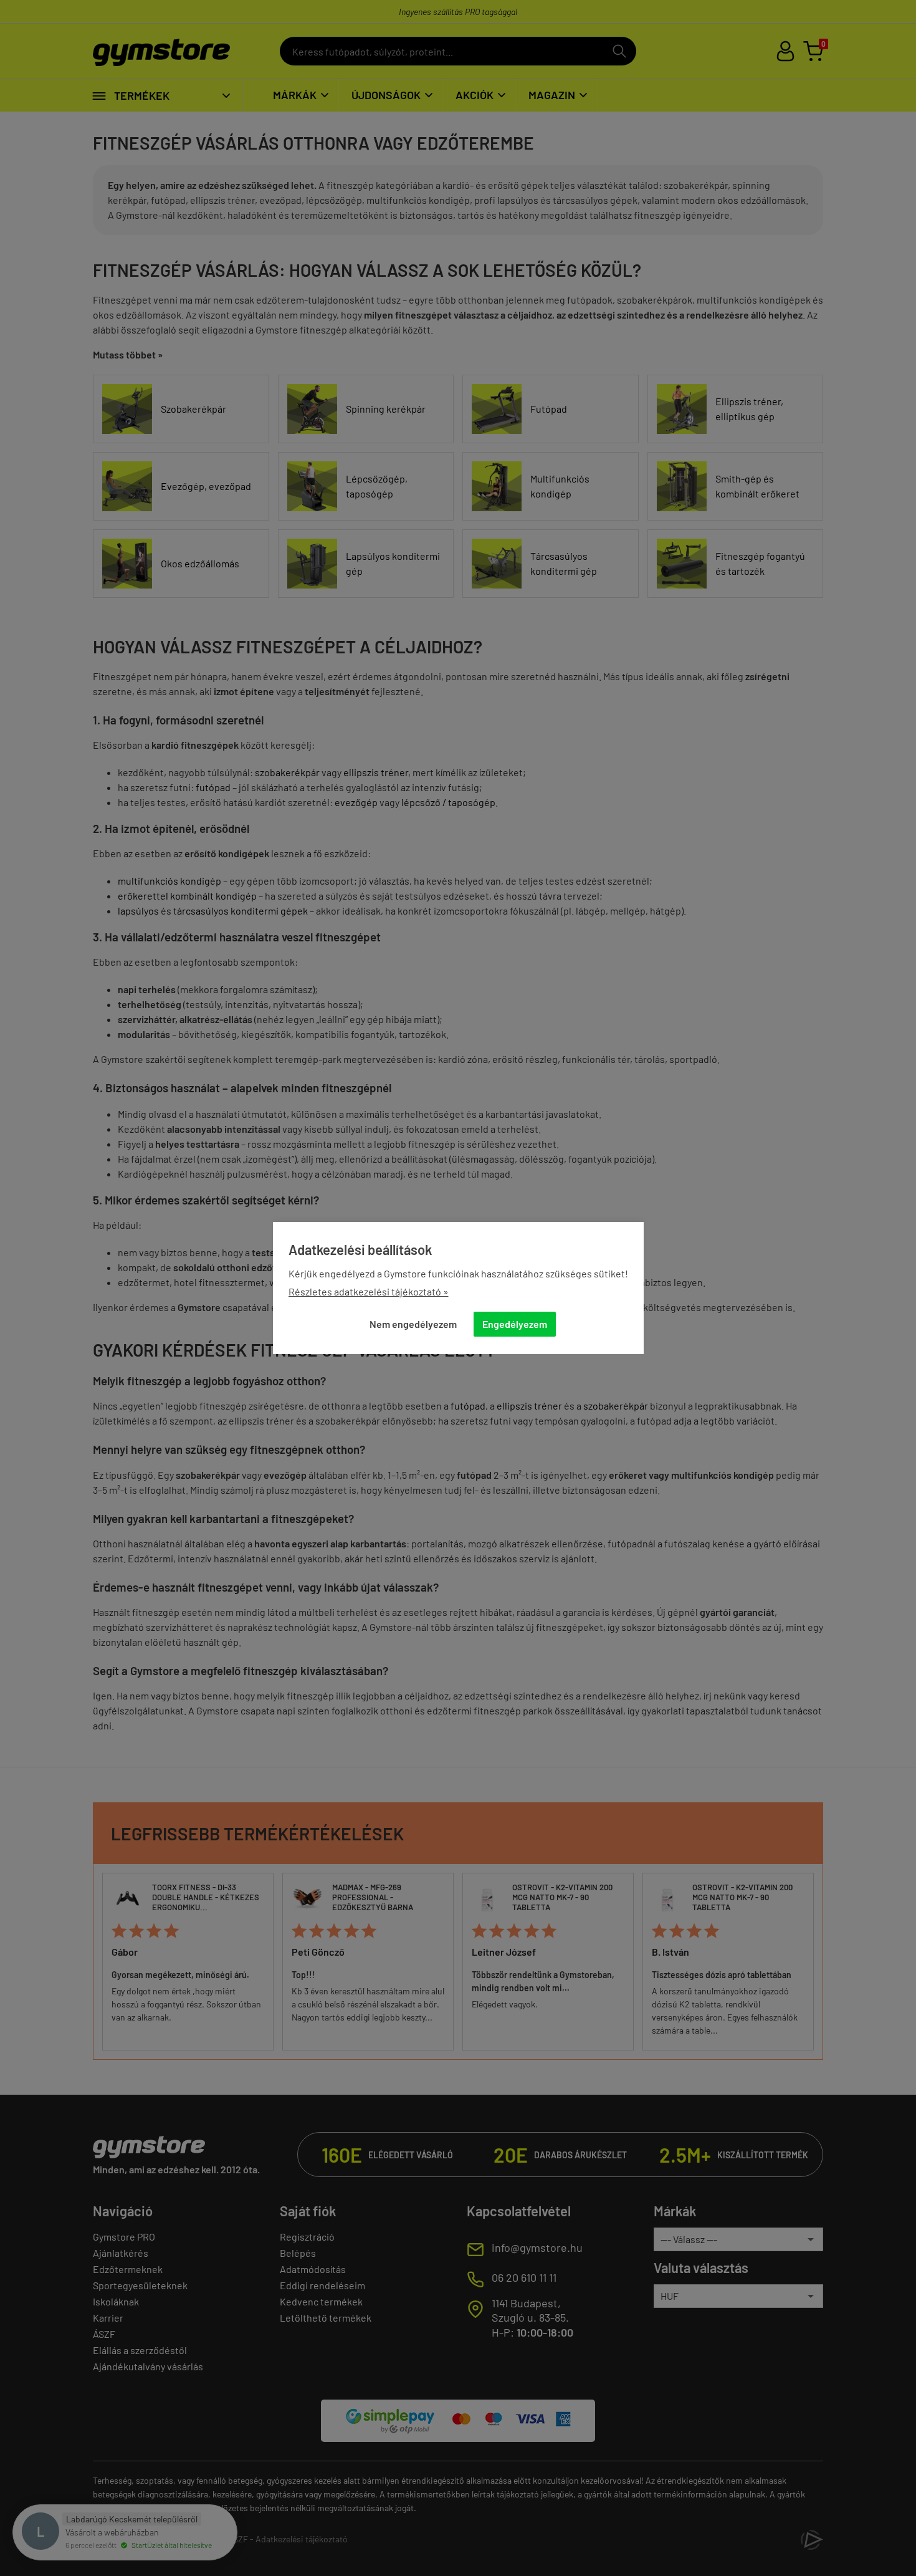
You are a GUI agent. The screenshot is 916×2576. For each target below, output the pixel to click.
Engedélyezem (515, 1324)
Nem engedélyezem (413, 1324)
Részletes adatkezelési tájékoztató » (369, 1291)
